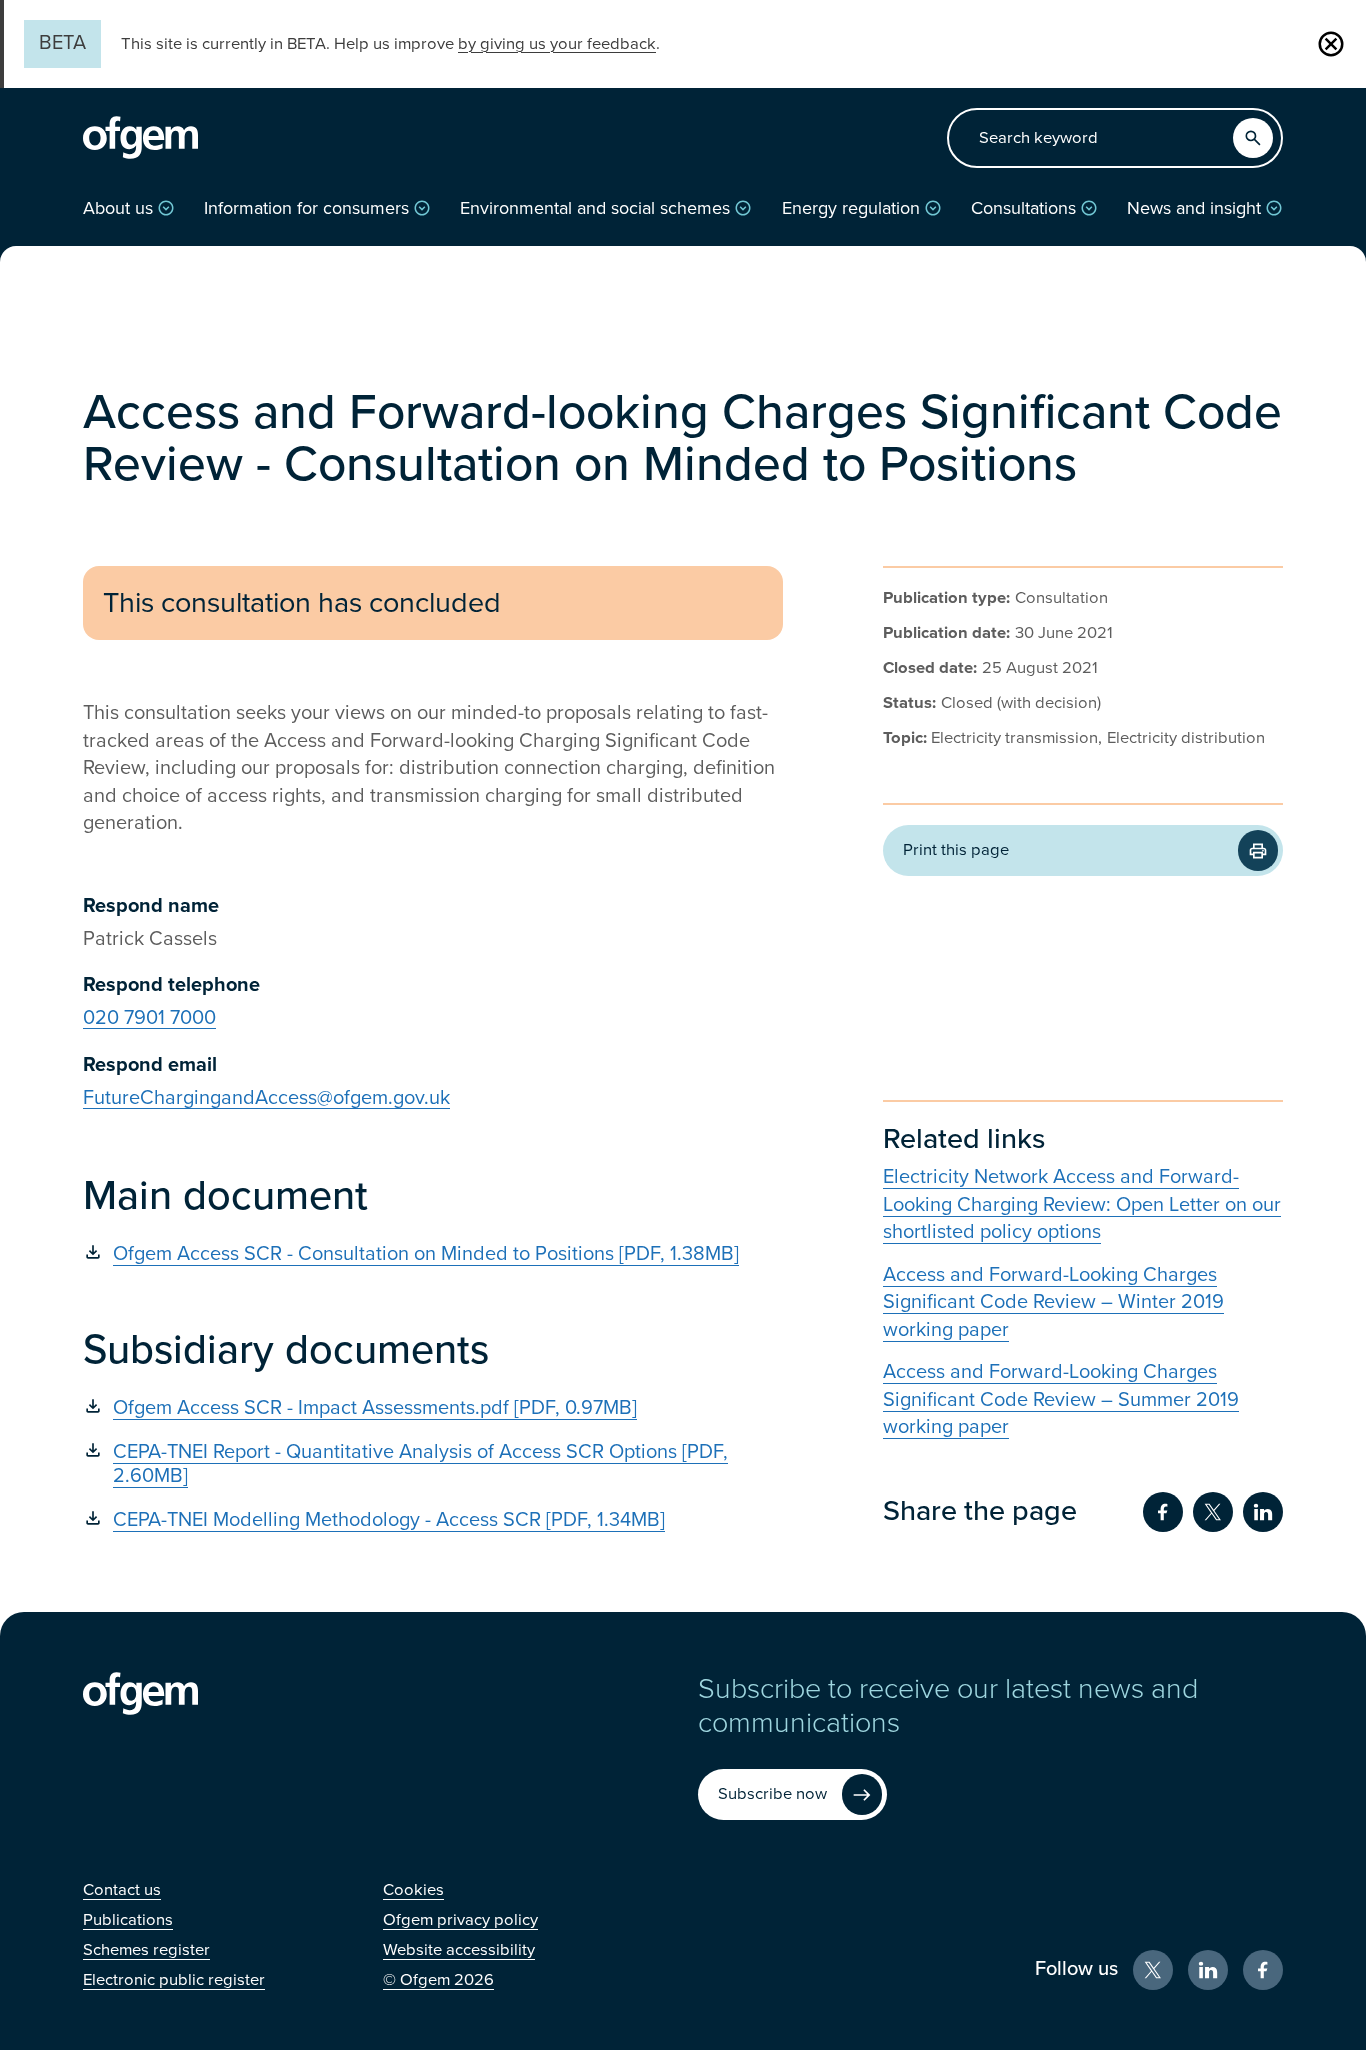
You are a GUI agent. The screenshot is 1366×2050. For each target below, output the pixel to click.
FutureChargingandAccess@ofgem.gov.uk (266, 1098)
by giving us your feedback (557, 44)
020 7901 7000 (149, 1018)
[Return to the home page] (140, 138)
